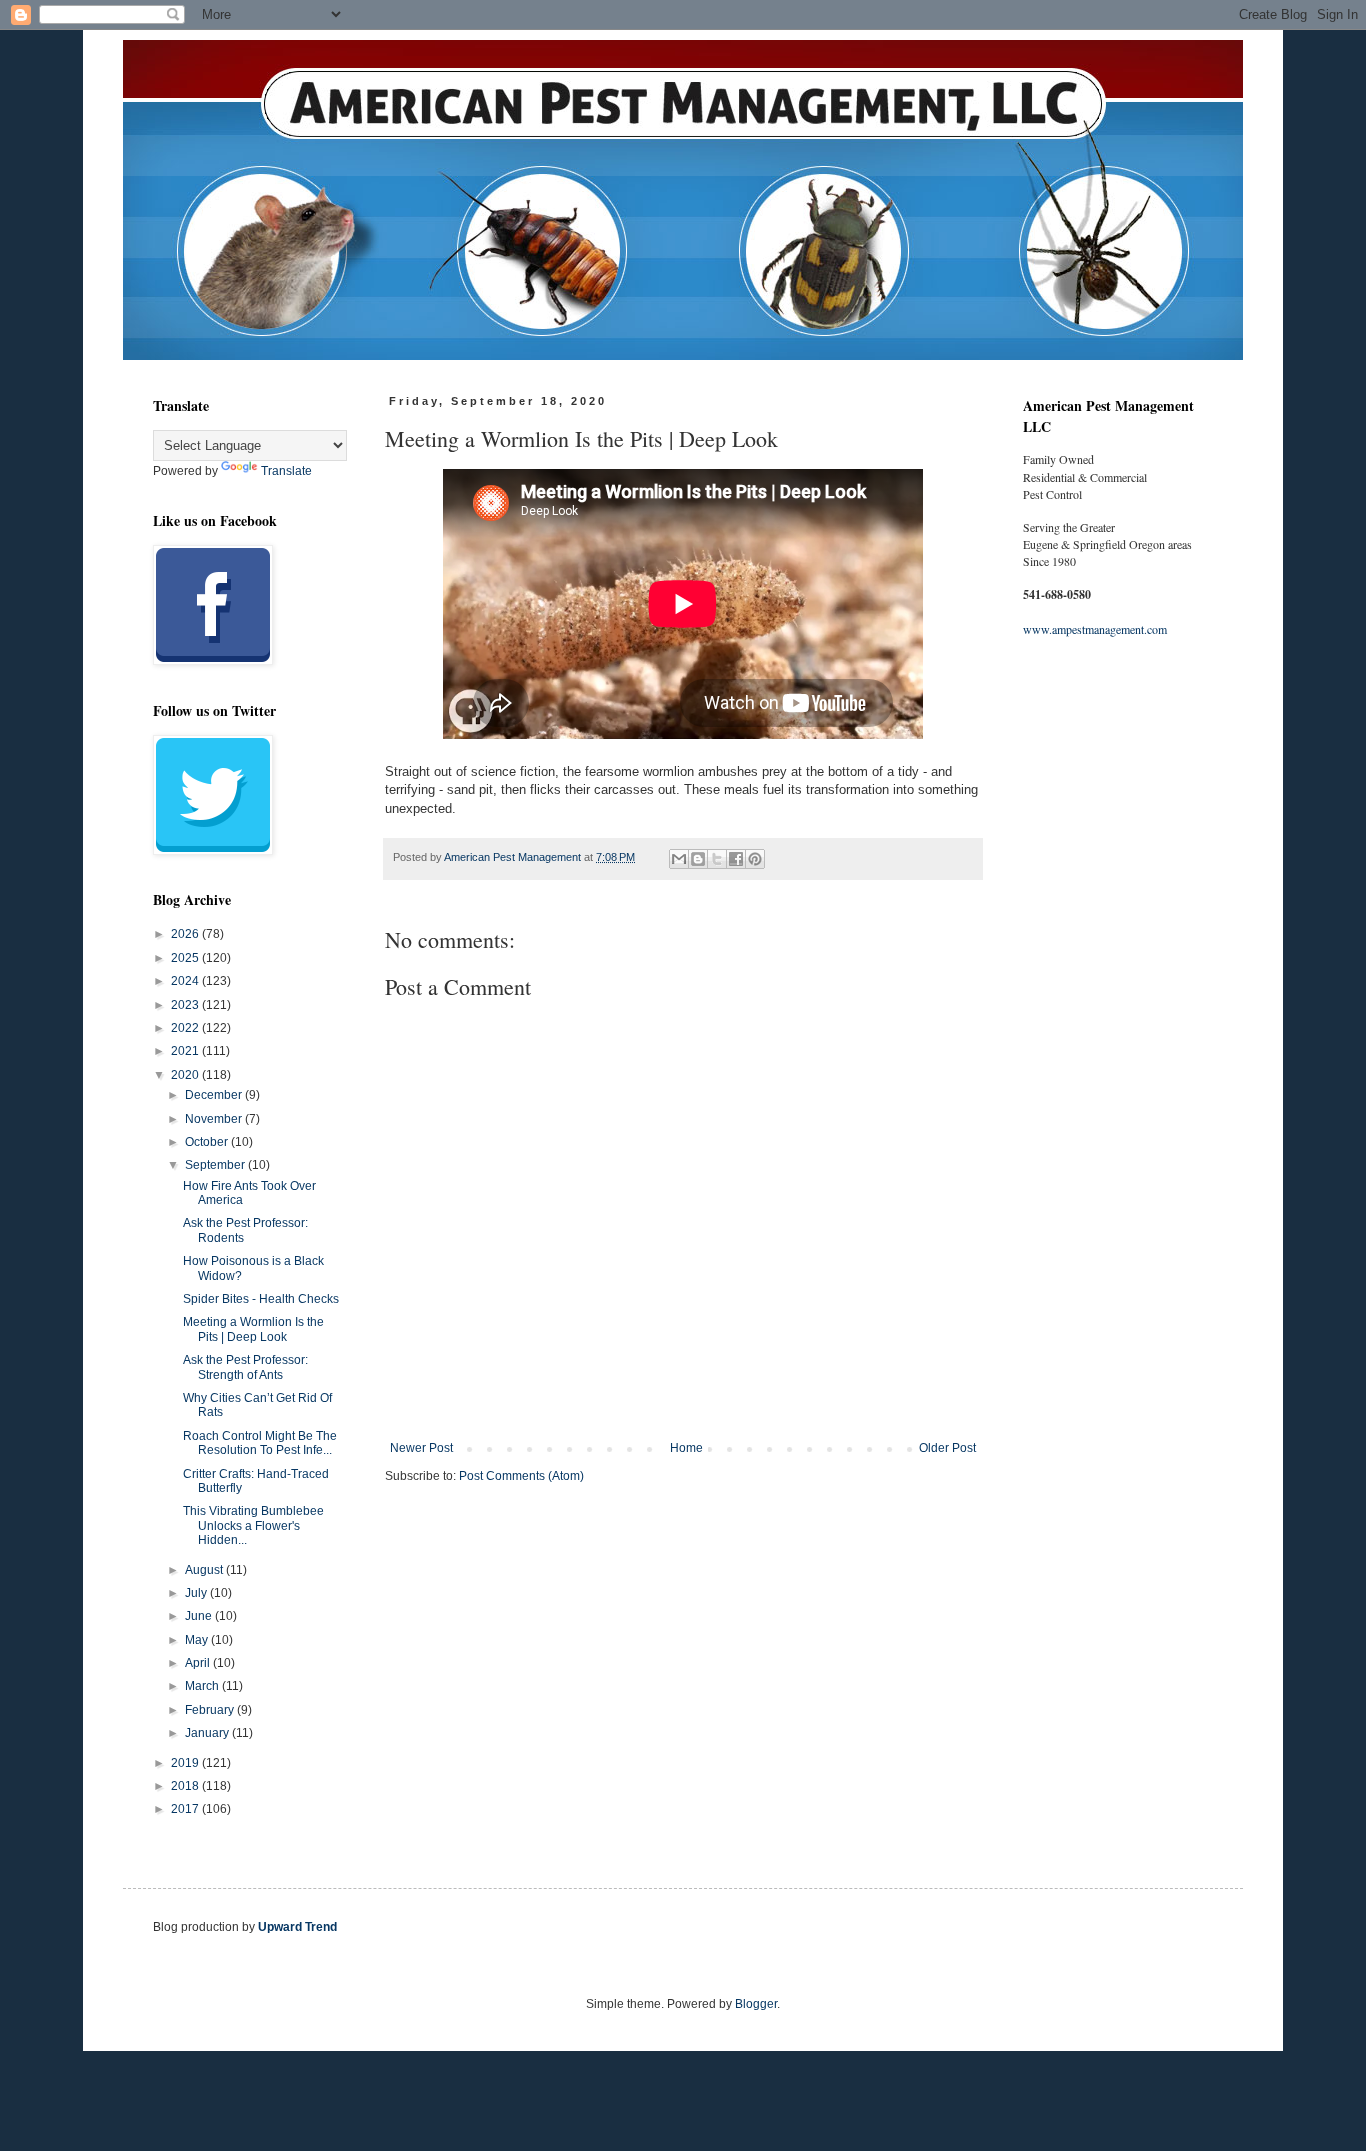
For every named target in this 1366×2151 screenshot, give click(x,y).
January (208, 1733)
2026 (186, 934)
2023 (186, 1005)
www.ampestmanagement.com (1095, 629)
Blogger (756, 2004)
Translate (286, 471)
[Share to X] (717, 859)
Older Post (947, 1448)
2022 (186, 1028)
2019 (186, 1763)
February (211, 1710)
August (205, 1570)
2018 (186, 1786)
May (198, 1640)
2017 (186, 1809)
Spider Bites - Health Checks (261, 1299)
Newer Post (421, 1448)
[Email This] (679, 859)
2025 (186, 958)
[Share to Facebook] (736, 859)
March (203, 1686)
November (215, 1119)
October (208, 1142)
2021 (186, 1051)
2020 (186, 1075)
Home (686, 1448)
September (216, 1165)
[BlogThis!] (698, 859)
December (215, 1095)
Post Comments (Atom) (521, 1476)
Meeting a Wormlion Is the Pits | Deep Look (253, 1329)
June (200, 1616)
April (199, 1663)
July (197, 1593)
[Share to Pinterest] (755, 859)
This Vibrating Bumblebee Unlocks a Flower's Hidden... (253, 1525)
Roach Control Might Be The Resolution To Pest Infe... (260, 1443)
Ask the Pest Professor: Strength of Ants (245, 1367)
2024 (186, 981)
